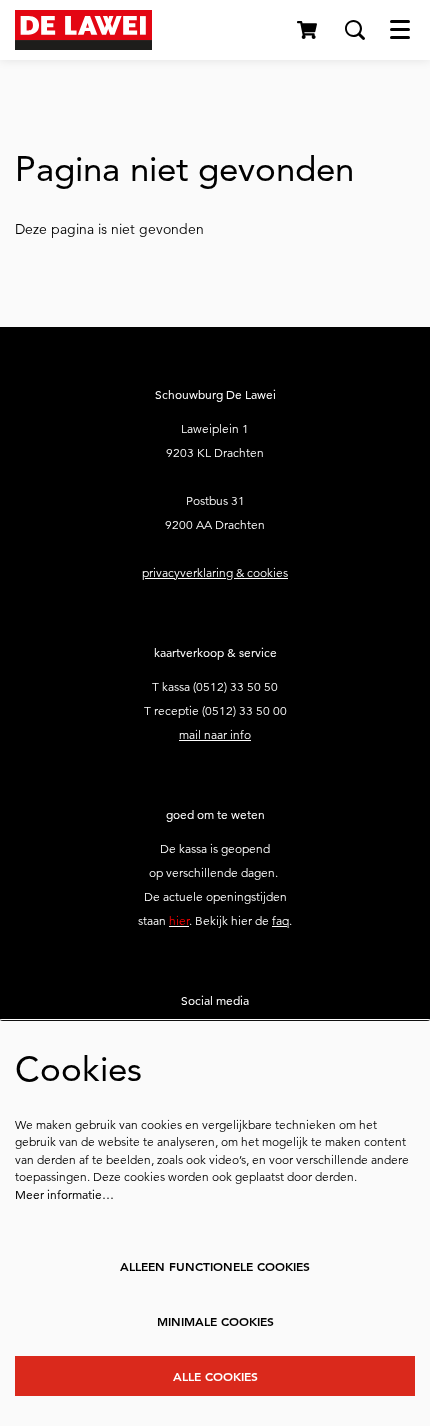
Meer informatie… (64, 1194)
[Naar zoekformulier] (355, 30)
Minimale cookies (215, 1321)
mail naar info (215, 734)
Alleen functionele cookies (215, 1266)
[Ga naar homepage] (83, 30)
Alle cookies (215, 1376)
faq (280, 920)
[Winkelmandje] (308, 30)
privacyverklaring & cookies (215, 572)
